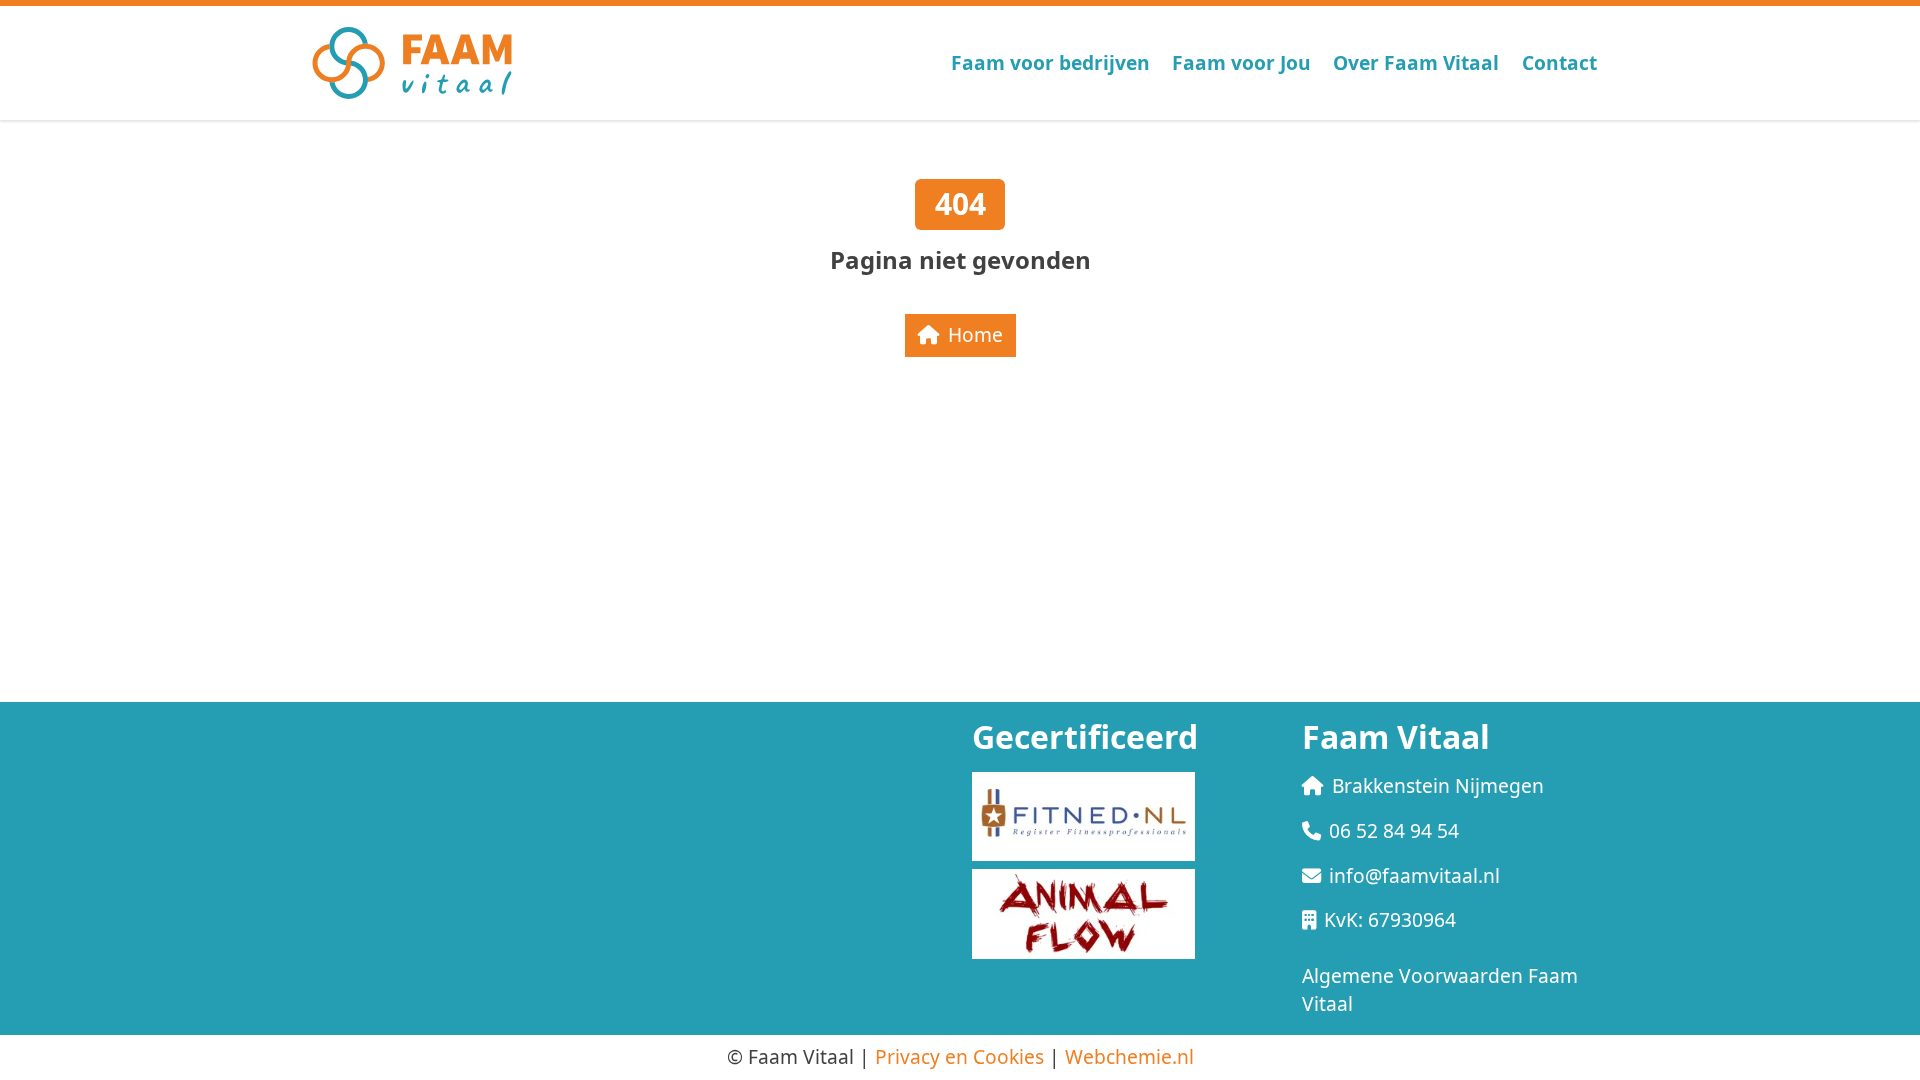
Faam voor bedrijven (1050, 62)
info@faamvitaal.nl (1414, 875)
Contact (1559, 62)
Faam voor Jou (1241, 62)
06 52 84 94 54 (1394, 830)
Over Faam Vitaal (1416, 62)
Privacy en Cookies (959, 1056)
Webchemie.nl (1129, 1056)
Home (975, 334)
